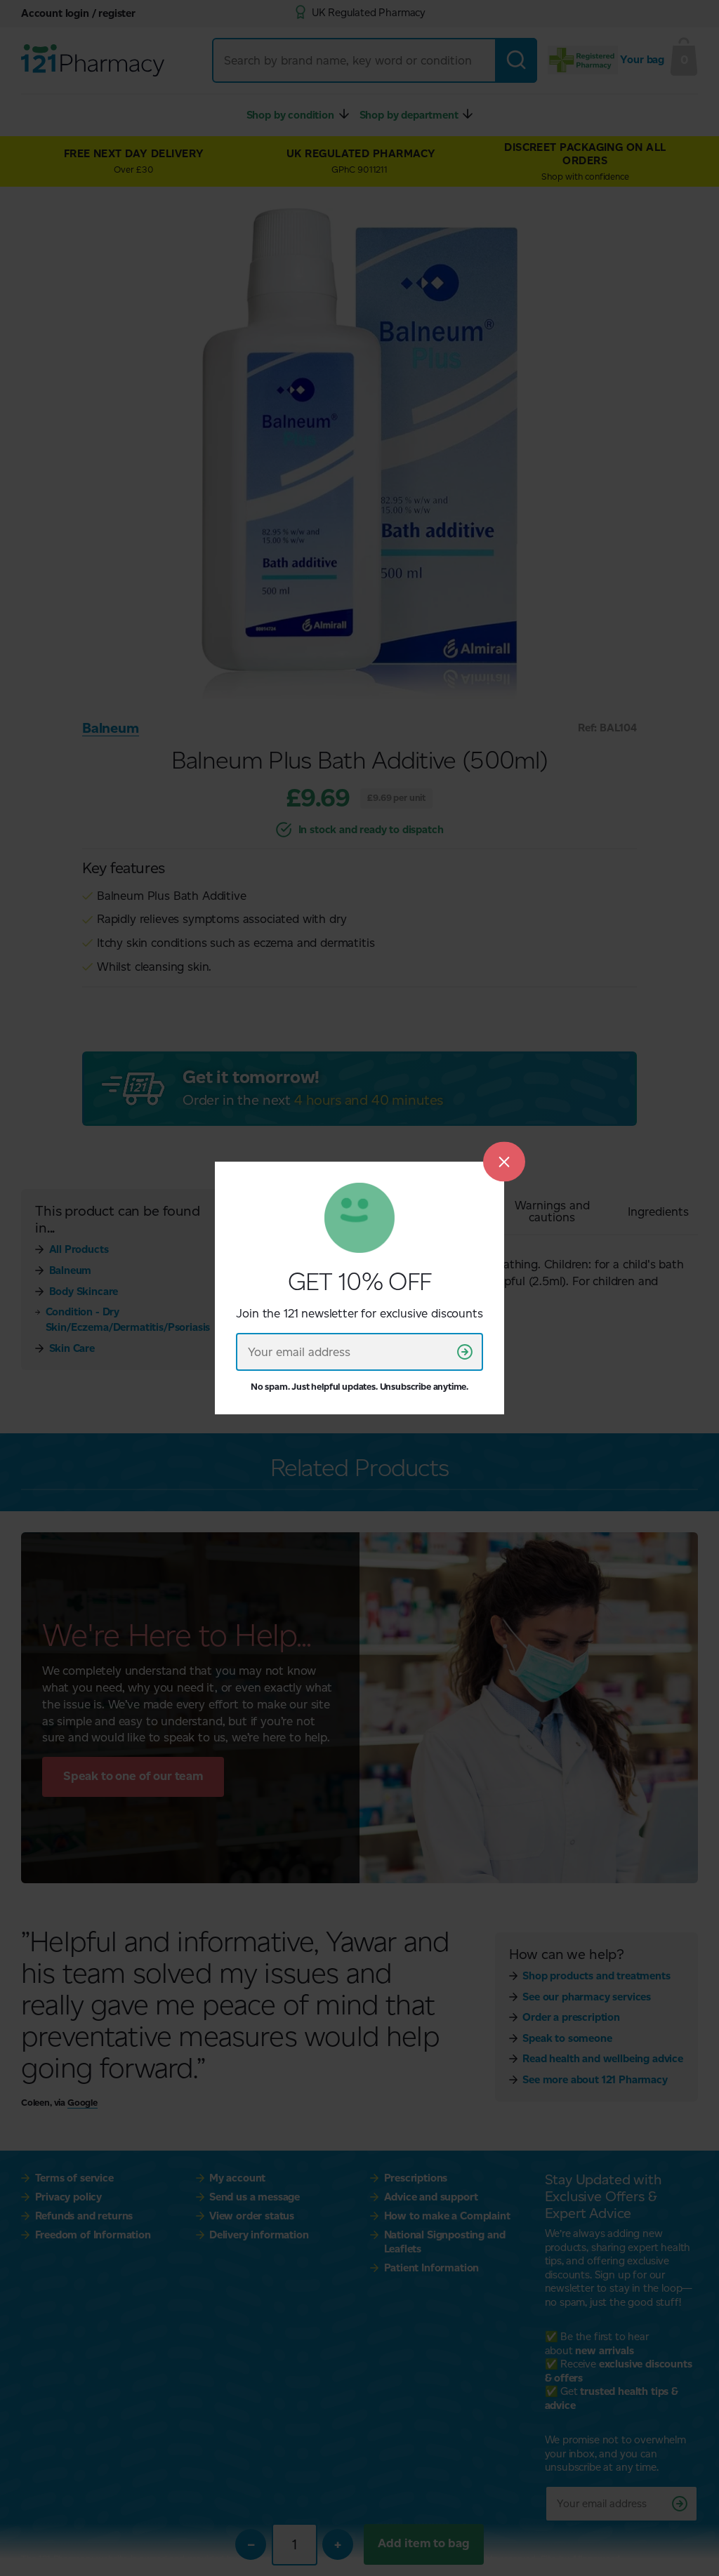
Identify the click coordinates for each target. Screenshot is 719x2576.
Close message (504, 1161)
